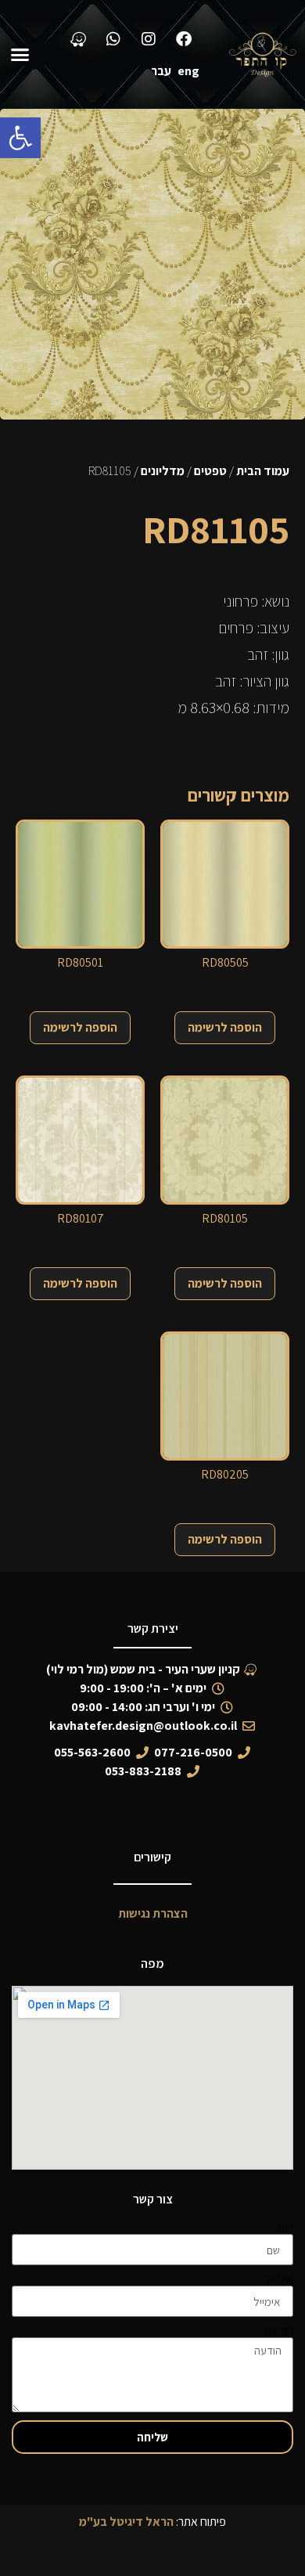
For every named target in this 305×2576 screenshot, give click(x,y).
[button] (20, 138)
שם (285, 2228)
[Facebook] (184, 39)
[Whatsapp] (113, 39)
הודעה (279, 2331)
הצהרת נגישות (153, 1913)
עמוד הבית (263, 471)
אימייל (279, 2279)
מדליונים (163, 471)
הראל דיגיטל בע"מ (126, 2522)
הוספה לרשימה (225, 1027)
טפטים (210, 471)
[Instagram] (149, 39)
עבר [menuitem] (161, 71)
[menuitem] (192, 71)
